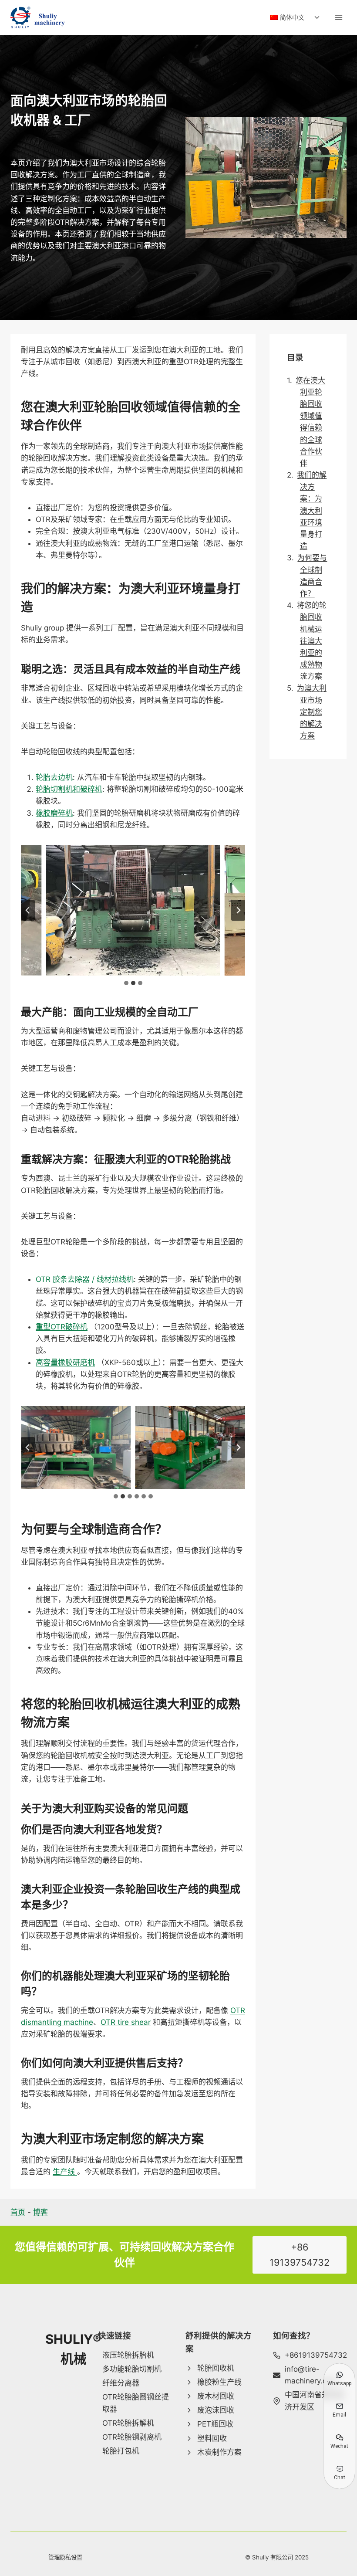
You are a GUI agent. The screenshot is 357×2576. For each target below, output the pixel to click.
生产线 (65, 2172)
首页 (18, 2212)
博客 (40, 2212)
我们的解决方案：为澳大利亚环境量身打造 (312, 510)
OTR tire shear (126, 2022)
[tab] (126, 983)
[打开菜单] (338, 17)
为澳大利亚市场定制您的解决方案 (312, 712)
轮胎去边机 (54, 777)
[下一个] (238, 910)
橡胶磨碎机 (54, 813)
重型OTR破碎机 (62, 1327)
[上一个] (28, 910)
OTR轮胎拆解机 (76, 1480)
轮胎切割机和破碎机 (69, 789)
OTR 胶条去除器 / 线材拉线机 (85, 1279)
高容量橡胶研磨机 (65, 1363)
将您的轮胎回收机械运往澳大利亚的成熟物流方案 (312, 641)
